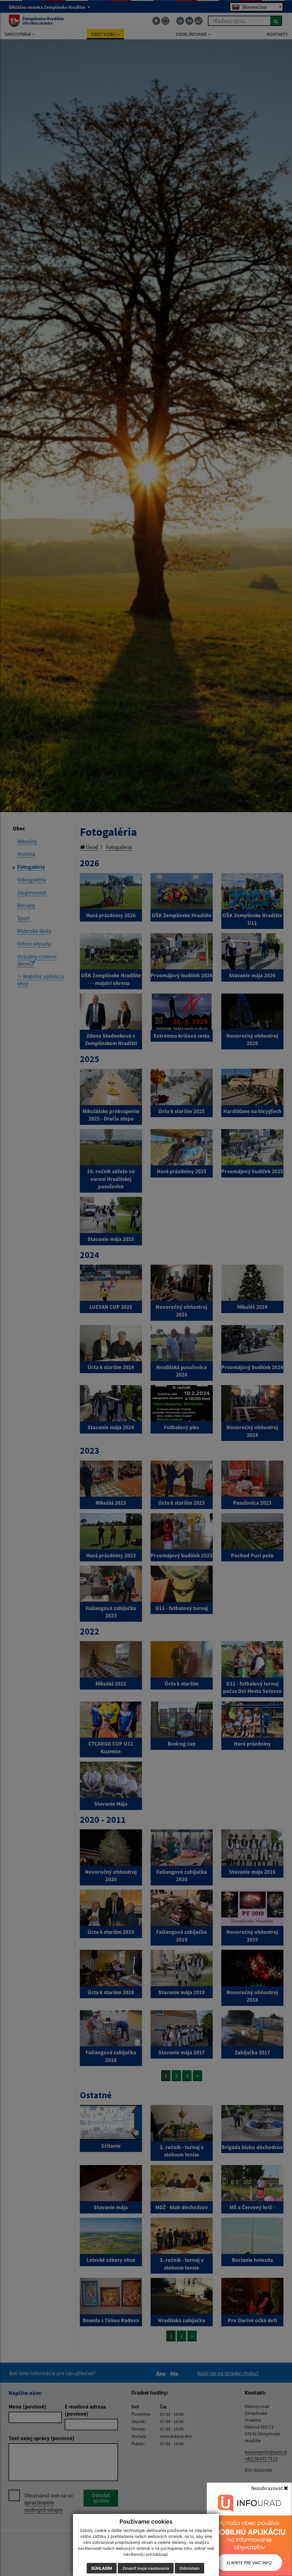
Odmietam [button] (189, 2568)
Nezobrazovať (267, 2488)
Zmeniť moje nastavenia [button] (146, 2568)
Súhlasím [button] (102, 2568)
